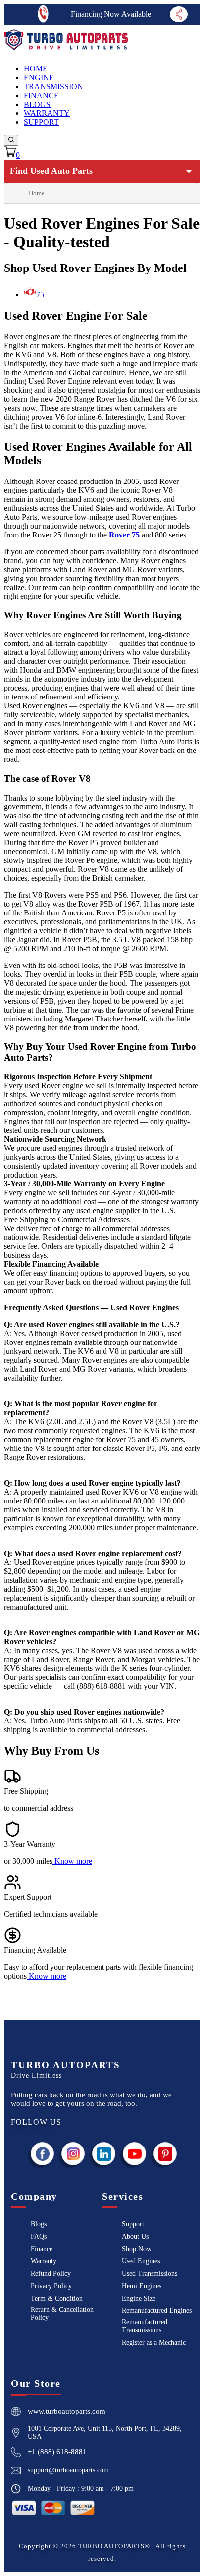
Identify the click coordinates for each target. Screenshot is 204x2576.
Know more (73, 1861)
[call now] (43, 14)
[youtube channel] (135, 2154)
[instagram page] (73, 2154)
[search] (11, 140)
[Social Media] (178, 14)
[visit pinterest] (165, 2154)
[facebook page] (43, 2154)
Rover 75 (124, 535)
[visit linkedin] (104, 2154)
